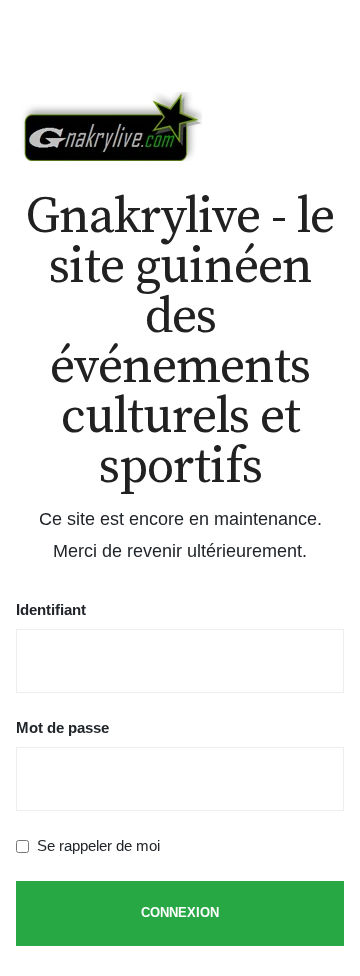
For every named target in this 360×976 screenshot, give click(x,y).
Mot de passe (62, 727)
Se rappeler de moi (98, 845)
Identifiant (51, 609)
